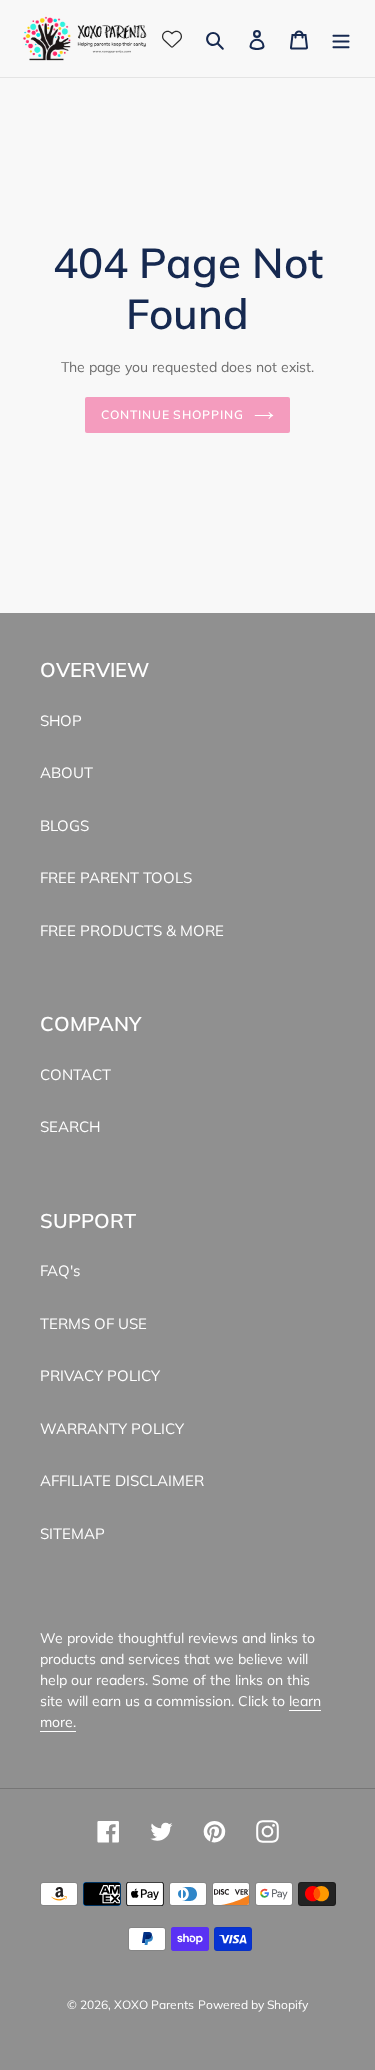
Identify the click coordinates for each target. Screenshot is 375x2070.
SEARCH (70, 1126)
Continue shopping (173, 414)
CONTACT (75, 1074)
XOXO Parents (154, 2004)
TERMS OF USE (93, 1323)
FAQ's (60, 1270)
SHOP (61, 720)
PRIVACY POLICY (100, 1375)
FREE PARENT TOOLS (116, 877)
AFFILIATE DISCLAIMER (122, 1480)
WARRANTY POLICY (112, 1428)
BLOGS (64, 825)
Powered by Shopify (253, 2004)
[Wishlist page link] (172, 39)
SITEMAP (72, 1533)
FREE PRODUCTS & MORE (132, 930)
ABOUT (66, 772)
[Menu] (341, 38)
